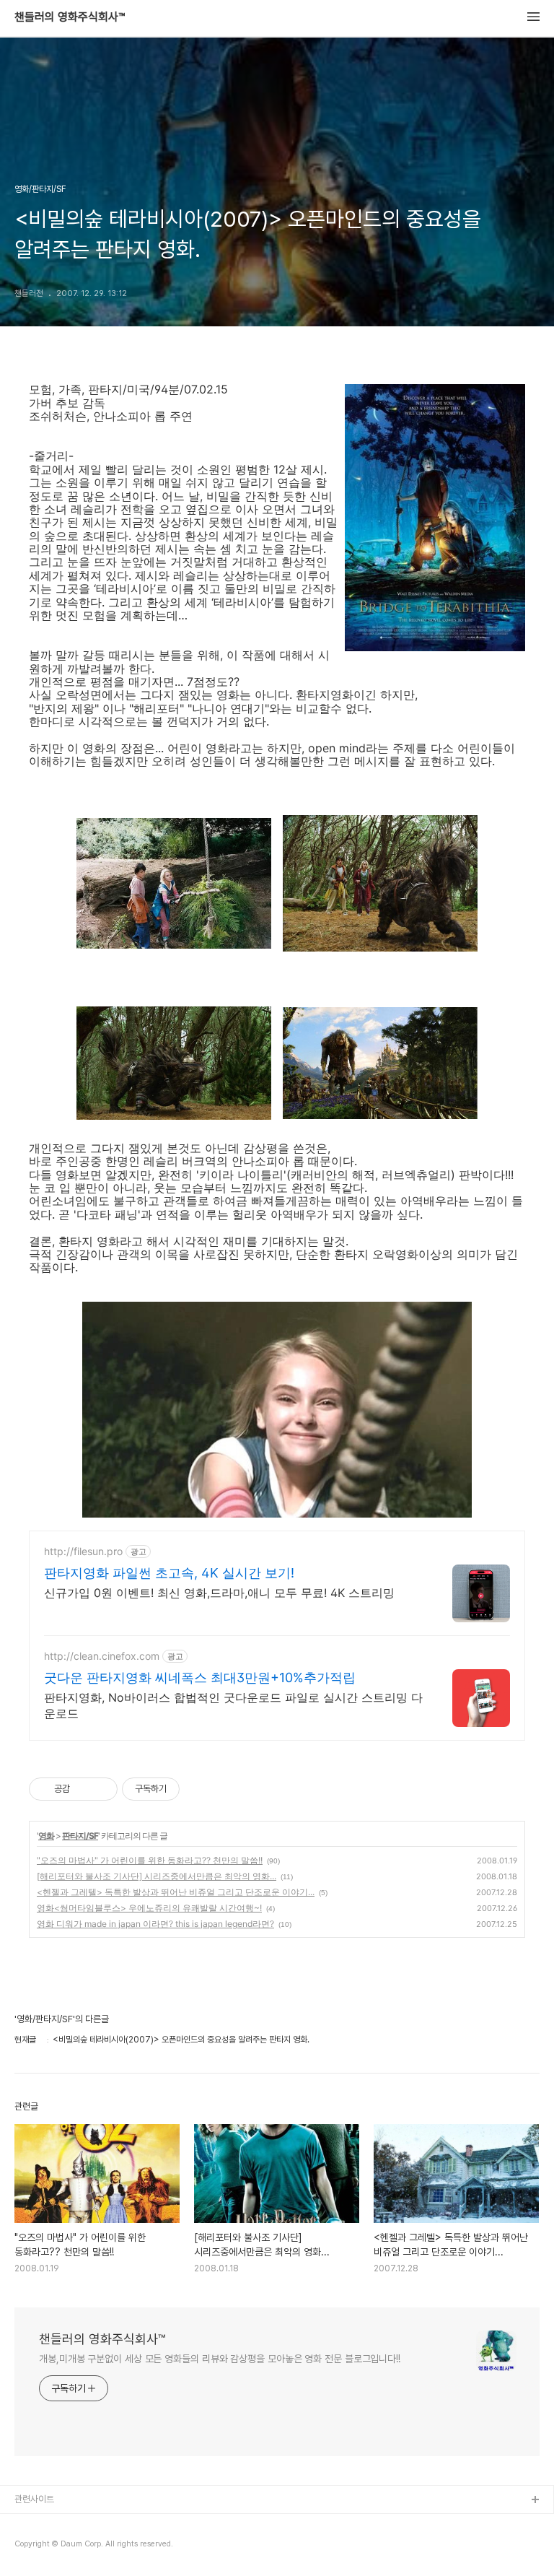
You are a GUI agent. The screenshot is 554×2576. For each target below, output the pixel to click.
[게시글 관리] (101, 1789)
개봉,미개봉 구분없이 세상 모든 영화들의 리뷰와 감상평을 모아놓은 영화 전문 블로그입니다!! (220, 2359)
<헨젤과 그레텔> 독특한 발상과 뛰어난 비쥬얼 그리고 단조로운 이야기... (176, 1892)
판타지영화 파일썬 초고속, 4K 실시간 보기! (169, 1573)
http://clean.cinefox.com (102, 1656)
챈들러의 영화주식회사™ (70, 17)
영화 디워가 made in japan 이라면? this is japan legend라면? (155, 1924)
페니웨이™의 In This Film (63, 2547)
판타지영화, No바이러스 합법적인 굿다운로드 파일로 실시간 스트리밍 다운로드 (233, 1705)
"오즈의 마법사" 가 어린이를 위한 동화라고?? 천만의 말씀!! (150, 1860)
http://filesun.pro (83, 1551)
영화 (46, 1836)
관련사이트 (34, 2499)
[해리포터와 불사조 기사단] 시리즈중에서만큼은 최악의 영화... (157, 1876)
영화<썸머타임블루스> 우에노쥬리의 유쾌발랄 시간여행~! (149, 1908)
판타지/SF (80, 1836)
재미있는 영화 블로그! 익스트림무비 (79, 2524)
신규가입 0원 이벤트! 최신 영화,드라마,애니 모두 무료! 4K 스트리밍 (219, 1593)
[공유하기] (83, 1789)
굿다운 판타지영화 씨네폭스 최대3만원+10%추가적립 (200, 1678)
